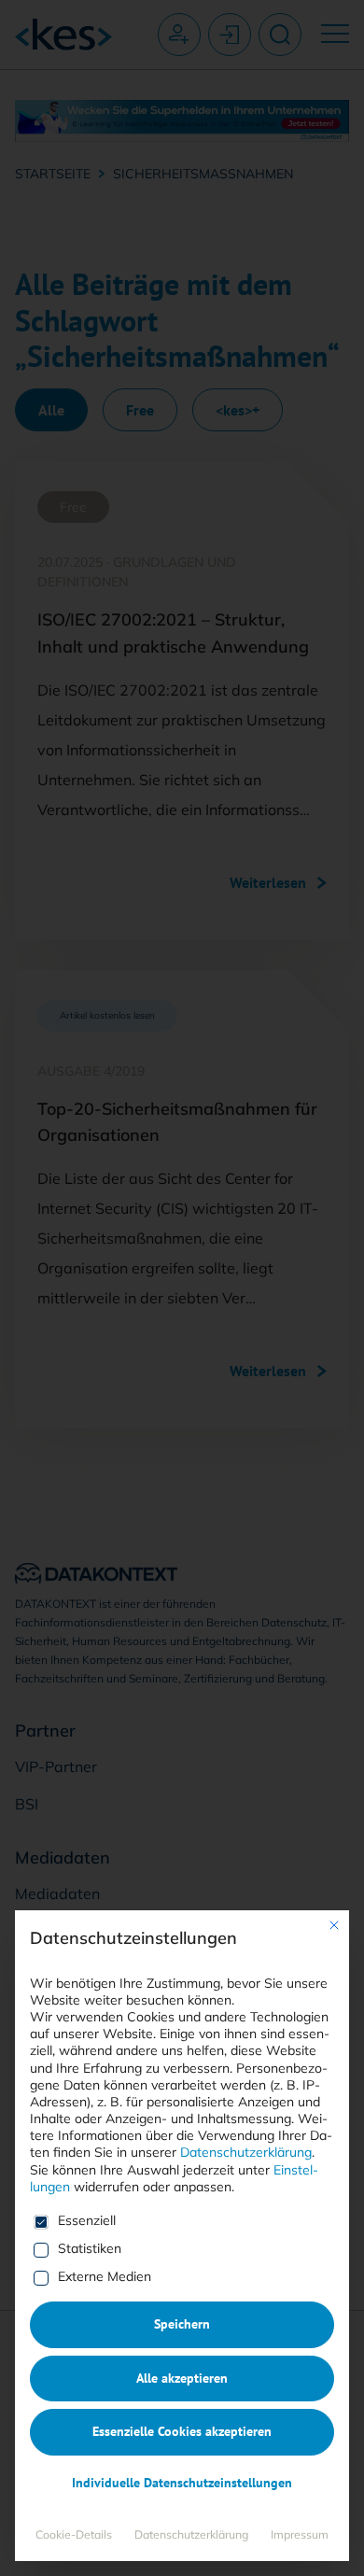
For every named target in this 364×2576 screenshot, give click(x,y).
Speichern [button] (182, 2324)
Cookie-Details (74, 2534)
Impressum (300, 2534)
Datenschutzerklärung (246, 2152)
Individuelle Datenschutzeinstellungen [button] (182, 2483)
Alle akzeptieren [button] (182, 2378)
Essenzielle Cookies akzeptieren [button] (182, 2431)
